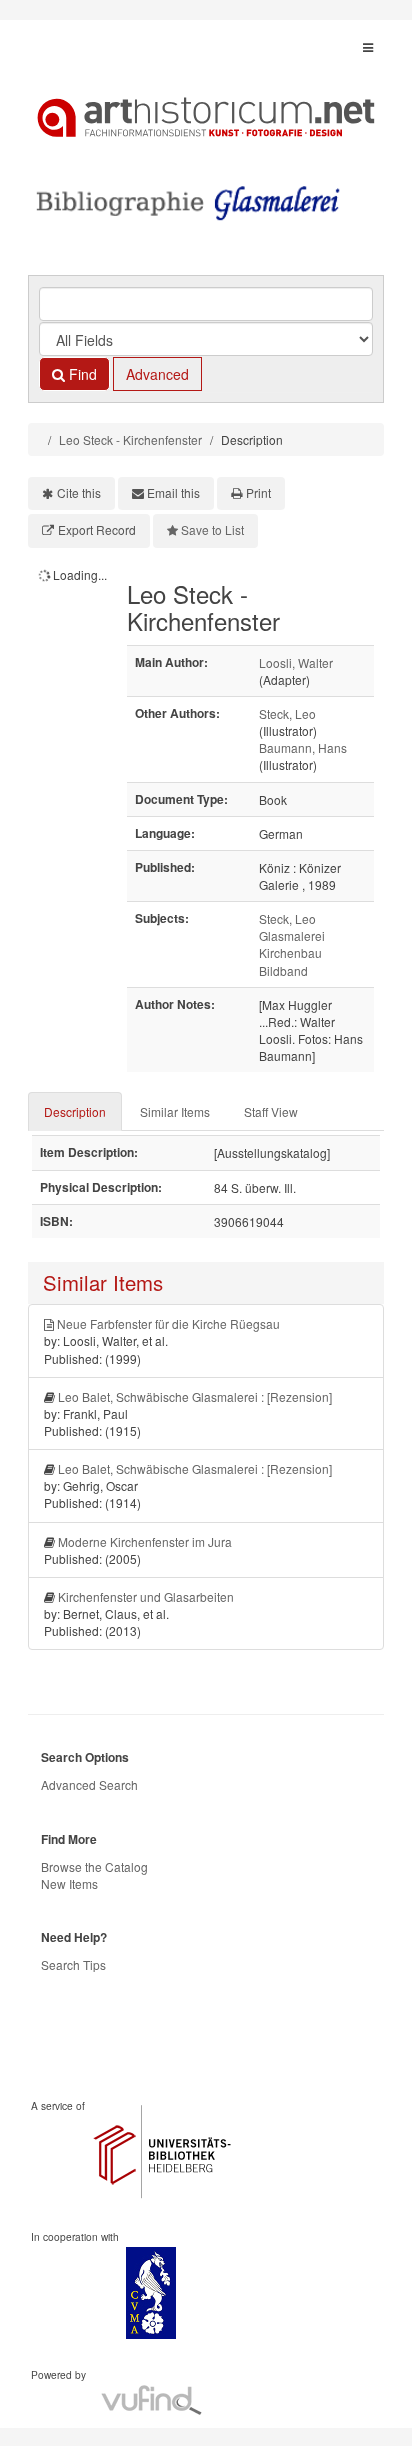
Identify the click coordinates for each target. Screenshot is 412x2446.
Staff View (271, 1111)
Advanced (157, 374)
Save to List (212, 529)
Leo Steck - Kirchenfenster (130, 439)
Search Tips (73, 1964)
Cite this (79, 492)
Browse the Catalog (94, 1866)
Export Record (97, 529)
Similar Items (175, 1111)
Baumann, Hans (303, 747)
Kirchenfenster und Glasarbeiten (146, 1596)
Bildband (283, 970)
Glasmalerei (292, 935)
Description (75, 1111)
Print (258, 492)
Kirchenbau (290, 952)
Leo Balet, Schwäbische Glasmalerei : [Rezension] (195, 1396)
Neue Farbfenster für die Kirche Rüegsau (168, 1323)
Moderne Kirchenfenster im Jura (145, 1541)
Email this (173, 492)
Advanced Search (89, 1784)
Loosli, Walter (296, 662)
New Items (69, 1883)
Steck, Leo (287, 713)
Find (81, 374)
